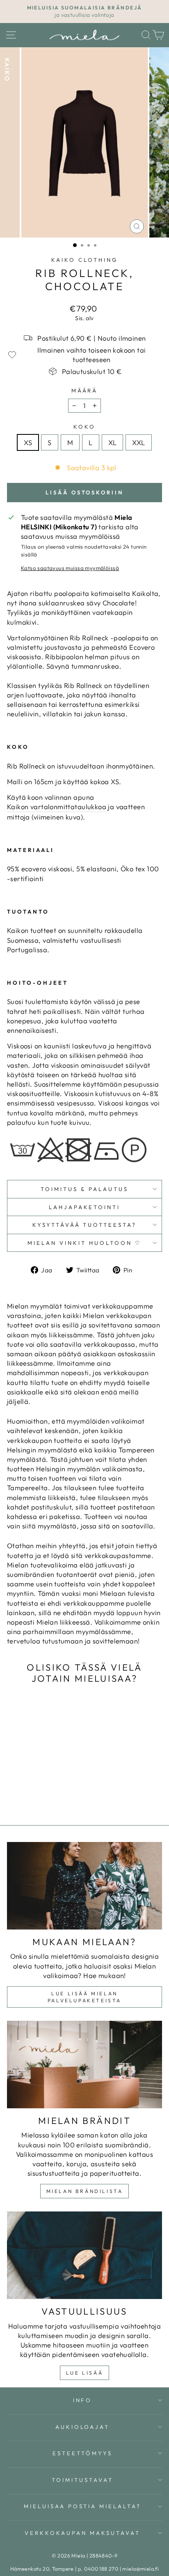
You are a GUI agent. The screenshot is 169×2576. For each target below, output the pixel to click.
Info (83, 2400)
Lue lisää (84, 2373)
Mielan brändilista (85, 2191)
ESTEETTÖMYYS (82, 2453)
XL (113, 442)
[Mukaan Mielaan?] (84, 1886)
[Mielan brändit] (84, 2065)
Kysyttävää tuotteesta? (84, 1225)
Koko (84, 427)
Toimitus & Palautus (84, 1189)
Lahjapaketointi (85, 1207)
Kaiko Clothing (84, 260)
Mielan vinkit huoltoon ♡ (84, 1243)
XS (28, 442)
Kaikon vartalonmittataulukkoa (57, 807)
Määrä (85, 390)
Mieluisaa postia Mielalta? (82, 2506)
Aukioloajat (83, 2427)
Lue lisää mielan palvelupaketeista (84, 1997)
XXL (138, 442)
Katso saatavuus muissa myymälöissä (70, 568)
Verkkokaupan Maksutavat (82, 2533)
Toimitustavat (82, 2480)
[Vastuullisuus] (84, 2255)
